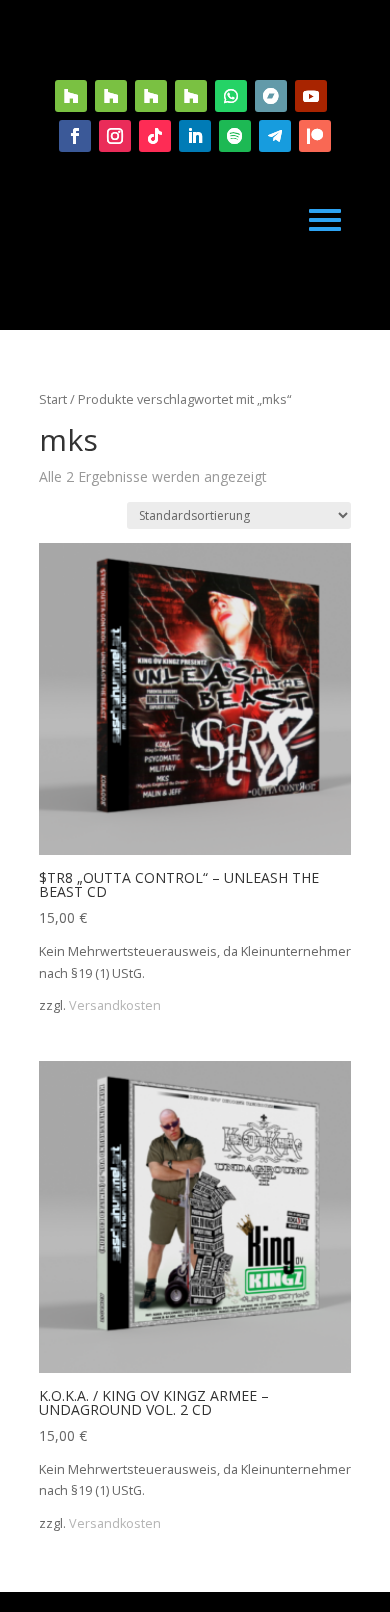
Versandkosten (115, 1005)
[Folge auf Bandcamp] (271, 96)
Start (53, 399)
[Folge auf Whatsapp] (231, 96)
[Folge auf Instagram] (115, 136)
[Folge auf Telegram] (275, 136)
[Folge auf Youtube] (311, 96)
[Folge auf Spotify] (235, 136)
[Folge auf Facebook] (75, 136)
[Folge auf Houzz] (71, 96)
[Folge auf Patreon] (315, 136)
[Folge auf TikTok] (155, 136)
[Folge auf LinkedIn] (195, 136)
